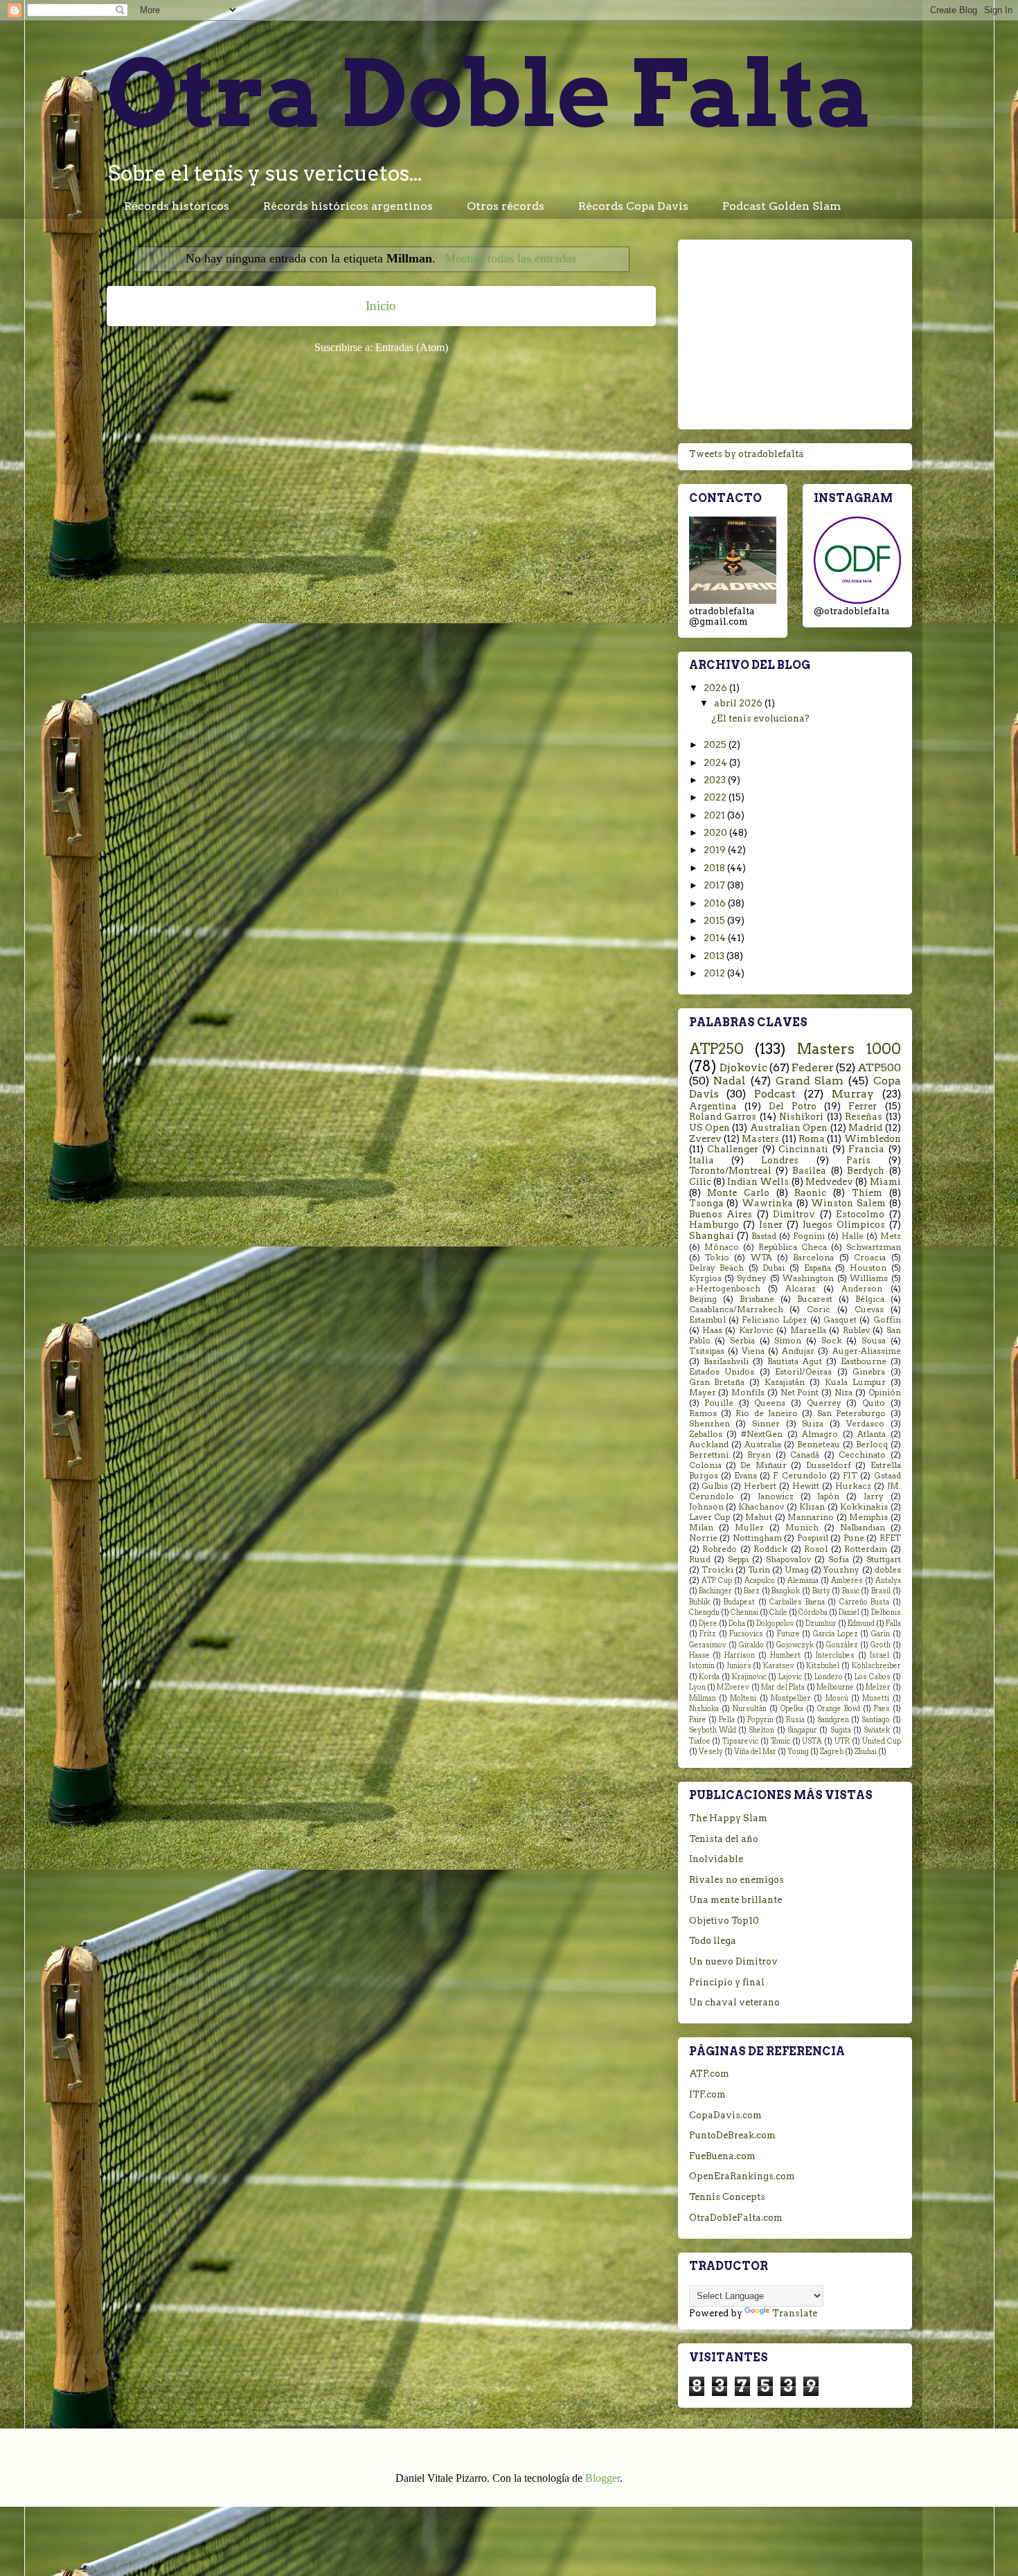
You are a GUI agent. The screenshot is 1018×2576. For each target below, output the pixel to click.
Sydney (752, 1278)
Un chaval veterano (734, 2002)
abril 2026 (739, 703)
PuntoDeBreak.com (732, 2135)
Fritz (708, 1634)
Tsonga (706, 1203)
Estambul (707, 1320)
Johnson (706, 1507)
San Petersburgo (851, 1413)
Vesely (711, 1752)
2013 (715, 956)
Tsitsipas (707, 1351)
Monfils (748, 1393)
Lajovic (790, 1677)
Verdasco (865, 1424)
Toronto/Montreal (730, 1171)
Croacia (870, 1258)
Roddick (770, 1549)
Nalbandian (863, 1528)
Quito (874, 1403)
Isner (771, 1225)
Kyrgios (705, 1278)
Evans (745, 1476)
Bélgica (870, 1299)
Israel (879, 1655)
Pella (727, 1720)
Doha (737, 1624)
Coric (819, 1309)
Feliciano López (774, 1320)
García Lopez (836, 1634)
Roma (812, 1139)
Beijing (703, 1299)
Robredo (720, 1549)
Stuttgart (884, 1559)
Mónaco (722, 1247)
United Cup (882, 1741)
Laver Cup (710, 1517)
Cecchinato (862, 1455)
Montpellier (791, 1698)
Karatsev (779, 1666)
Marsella (808, 1330)
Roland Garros (723, 1117)
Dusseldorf (829, 1465)
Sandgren (833, 1720)
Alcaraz (801, 1289)
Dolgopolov (775, 1624)
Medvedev (829, 1182)
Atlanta (872, 1434)
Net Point (800, 1393)
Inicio (381, 306)
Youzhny (841, 1570)
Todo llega (713, 1941)
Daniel (849, 1612)
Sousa (874, 1341)
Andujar (798, 1351)
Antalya (888, 1581)
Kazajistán (785, 1382)
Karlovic (756, 1330)
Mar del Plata (783, 1687)
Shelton (761, 1730)
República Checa (793, 1247)
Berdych (866, 1171)
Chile (778, 1612)
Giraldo (751, 1645)
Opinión (885, 1393)
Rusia (795, 1720)
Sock (832, 1341)
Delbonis (886, 1612)
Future (788, 1634)
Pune (854, 1538)
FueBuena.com (722, 2156)
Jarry (874, 1496)
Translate (795, 2313)
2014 (716, 938)
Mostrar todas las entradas (510, 258)
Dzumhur (821, 1624)
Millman (703, 1698)
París (858, 1160)
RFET (890, 1538)
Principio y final (727, 1982)
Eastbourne (864, 1361)
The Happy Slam (728, 1818)
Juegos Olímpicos (844, 1225)
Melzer (878, 1687)
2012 (715, 973)
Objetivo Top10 (724, 1921)
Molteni (743, 1698)
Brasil (881, 1591)
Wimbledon (873, 1139)
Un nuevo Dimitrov (733, 1961)
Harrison (740, 1655)
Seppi (738, 1559)
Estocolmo (860, 1214)
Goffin (887, 1320)
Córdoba (813, 1612)
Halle (852, 1236)
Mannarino (811, 1517)
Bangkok (786, 1591)
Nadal (730, 1081)
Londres (780, 1160)
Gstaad (887, 1476)
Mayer (703, 1393)
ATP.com (709, 2074)
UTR (842, 1741)
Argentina (713, 1106)
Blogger (602, 2478)
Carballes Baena (797, 1602)
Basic (851, 1591)
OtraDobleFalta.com (736, 2218)
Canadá (805, 1455)
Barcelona (813, 1258)
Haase (699, 1655)
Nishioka (704, 1709)
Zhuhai (866, 1752)
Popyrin (760, 1720)
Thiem (867, 1193)
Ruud (700, 1559)
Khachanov (761, 1507)
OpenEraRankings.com (742, 2176)
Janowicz (776, 1496)
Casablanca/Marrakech (736, 1309)
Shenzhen (709, 1424)
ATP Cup (717, 1581)
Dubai (774, 1268)
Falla (893, 1624)
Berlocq (872, 1444)
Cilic (700, 1182)
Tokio (717, 1258)
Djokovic (743, 1067)
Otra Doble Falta (490, 93)
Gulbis (715, 1486)
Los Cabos (873, 1677)
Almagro (820, 1434)
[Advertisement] (795, 332)
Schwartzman (874, 1247)
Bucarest (815, 1299)
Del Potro (793, 1106)
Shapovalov (788, 1559)
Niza (843, 1393)
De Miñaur (763, 1465)
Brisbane (757, 1299)
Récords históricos (177, 206)
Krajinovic (749, 1677)
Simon (788, 1341)
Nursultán (750, 1709)
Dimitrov (794, 1214)
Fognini (809, 1236)
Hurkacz (853, 1486)
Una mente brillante (735, 1900)
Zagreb (832, 1752)
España (818, 1268)
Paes (882, 1709)
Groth (881, 1645)
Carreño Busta (864, 1602)
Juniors (739, 1666)
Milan (701, 1528)
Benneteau (819, 1444)
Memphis (868, 1517)
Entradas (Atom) (412, 347)
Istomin (702, 1666)
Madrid (865, 1128)
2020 (716, 833)
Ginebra (869, 1372)
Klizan (812, 1507)
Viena (753, 1351)
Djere (708, 1624)
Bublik (699, 1602)
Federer (813, 1067)
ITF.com (707, 2094)
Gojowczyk (795, 1645)
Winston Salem (848, 1203)
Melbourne (835, 1687)
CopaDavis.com (725, 2115)
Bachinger (715, 1591)
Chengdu (704, 1612)
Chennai (744, 1612)
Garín (881, 1634)
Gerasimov (708, 1645)
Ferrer (863, 1106)
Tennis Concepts (727, 2197)
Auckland (709, 1444)
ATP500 (879, 1067)
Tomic (780, 1741)
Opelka (792, 1709)
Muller (749, 1528)
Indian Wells (758, 1182)
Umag (797, 1570)
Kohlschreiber (876, 1666)
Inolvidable (716, 1859)
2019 (716, 850)
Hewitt (806, 1486)
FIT (850, 1476)
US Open (709, 1128)
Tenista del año (724, 1839)
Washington (808, 1278)
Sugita (841, 1730)
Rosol (816, 1549)
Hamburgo (714, 1225)
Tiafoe (700, 1741)
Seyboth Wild (713, 1730)
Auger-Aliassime (867, 1351)
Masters (760, 1139)
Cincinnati (803, 1149)
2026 (716, 688)
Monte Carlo (738, 1193)
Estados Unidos (722, 1372)
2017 (715, 885)
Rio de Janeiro (767, 1413)
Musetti (876, 1698)
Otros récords (506, 206)
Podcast (775, 1094)
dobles (888, 1570)
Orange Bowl (839, 1709)
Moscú (837, 1698)
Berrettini (709, 1455)
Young (798, 1752)
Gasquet (840, 1320)
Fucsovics (746, 1634)
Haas (712, 1330)
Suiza (813, 1424)
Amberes (847, 1581)
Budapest (739, 1602)
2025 (716, 745)
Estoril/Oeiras (803, 1372)
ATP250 (716, 1049)
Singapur (802, 1730)
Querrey (824, 1403)
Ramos (703, 1413)
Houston (868, 1268)
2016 (716, 903)
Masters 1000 (849, 1049)
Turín (759, 1570)
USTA (812, 1741)
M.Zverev (733, 1687)
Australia (763, 1444)
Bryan (759, 1455)
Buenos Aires (721, 1214)
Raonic (810, 1193)
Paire (698, 1720)
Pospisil (813, 1538)
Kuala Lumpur (855, 1382)
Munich (802, 1528)
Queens (770, 1403)
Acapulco (760, 1581)
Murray (853, 1094)
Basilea (809, 1171)
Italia (702, 1160)
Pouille (719, 1403)
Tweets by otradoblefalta (747, 454)
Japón (828, 1496)
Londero (829, 1677)
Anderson (862, 1289)
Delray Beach (717, 1268)
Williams (869, 1278)
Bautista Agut (795, 1361)
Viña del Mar (755, 1752)
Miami (885, 1182)
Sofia (839, 1559)
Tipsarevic (740, 1741)
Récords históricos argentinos (348, 206)
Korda (709, 1677)
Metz (891, 1236)
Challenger (733, 1149)
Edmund (861, 1624)
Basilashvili (726, 1361)
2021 (715, 815)
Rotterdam (866, 1549)
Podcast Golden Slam (782, 206)
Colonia (705, 1465)
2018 (715, 868)
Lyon (697, 1687)
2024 (716, 763)
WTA (761, 1258)
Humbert (785, 1655)
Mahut (759, 1517)
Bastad (764, 1236)
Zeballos (706, 1434)
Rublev (856, 1330)
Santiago (876, 1720)
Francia (866, 1149)
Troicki (717, 1570)
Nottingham (757, 1538)
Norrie (703, 1538)
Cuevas (869, 1309)
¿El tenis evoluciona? (760, 718)
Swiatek (877, 1730)
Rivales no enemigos (736, 1880)
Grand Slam (810, 1081)
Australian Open (789, 1128)
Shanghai (712, 1236)
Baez (752, 1591)
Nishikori (801, 1117)
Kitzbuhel (823, 1666)
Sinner (766, 1424)
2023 (716, 780)
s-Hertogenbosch (725, 1289)
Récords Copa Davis (633, 206)
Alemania (803, 1581)
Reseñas (864, 1117)
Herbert (760, 1486)
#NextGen (762, 1434)
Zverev (705, 1139)
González (842, 1645)
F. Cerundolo (800, 1476)
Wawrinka (767, 1203)
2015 (715, 921)
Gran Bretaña (717, 1382)
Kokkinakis (864, 1507)
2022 (716, 797)
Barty (821, 1591)
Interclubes (835, 1655)
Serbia (742, 1341)
